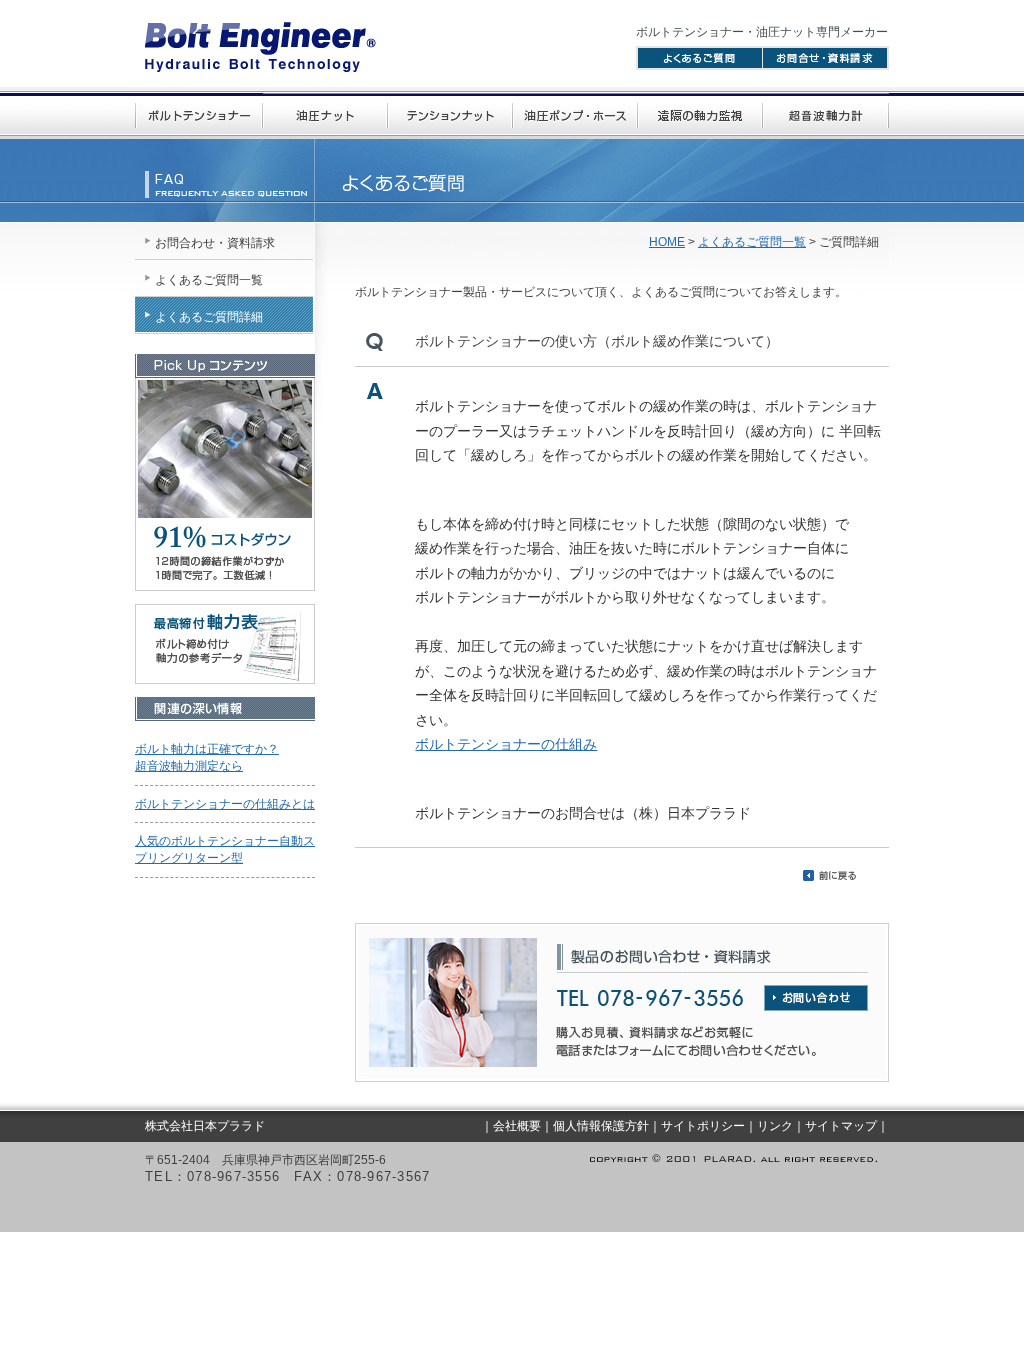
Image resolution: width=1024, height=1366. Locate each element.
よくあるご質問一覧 (752, 242)
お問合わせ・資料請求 (215, 243)
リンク (775, 1126)
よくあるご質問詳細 (209, 317)
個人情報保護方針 (601, 1126)
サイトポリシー (703, 1126)
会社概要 (517, 1126)
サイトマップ (841, 1126)
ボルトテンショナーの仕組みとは (225, 804)
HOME (667, 242)
